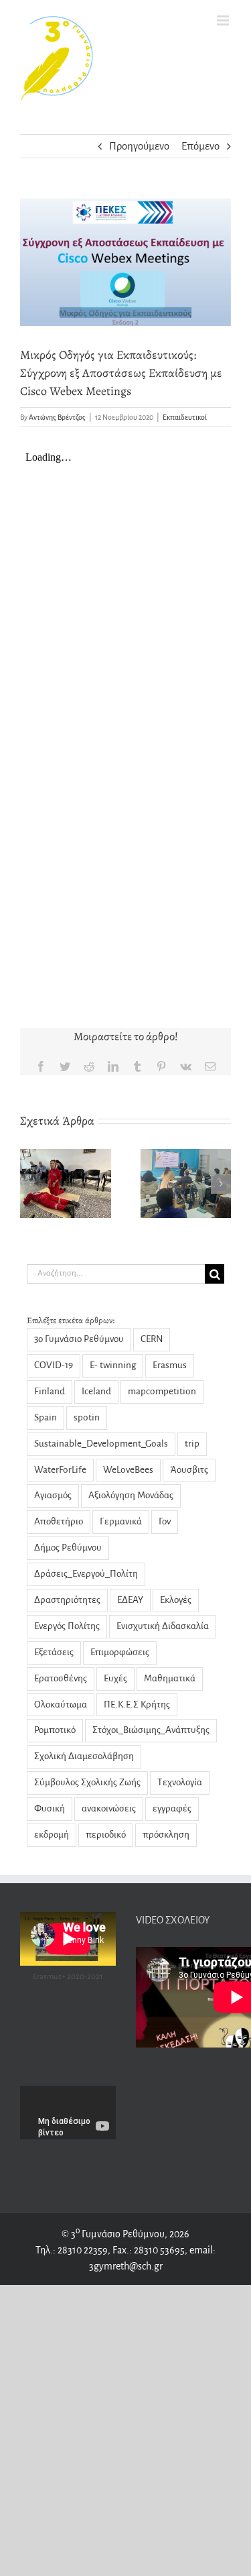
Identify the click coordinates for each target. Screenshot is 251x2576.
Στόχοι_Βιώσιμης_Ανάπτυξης (151, 1730)
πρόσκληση (166, 1835)
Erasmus (170, 1365)
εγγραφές (172, 1808)
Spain (46, 1417)
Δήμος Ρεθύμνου (68, 1548)
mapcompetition (162, 1391)
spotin (87, 1417)
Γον (165, 1521)
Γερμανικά (121, 1521)
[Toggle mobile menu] (224, 20)
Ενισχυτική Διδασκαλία (163, 1626)
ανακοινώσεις (109, 1808)
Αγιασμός (53, 1495)
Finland (50, 1391)
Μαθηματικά (170, 1678)
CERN (152, 1339)
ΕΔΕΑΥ (130, 1600)
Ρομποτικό (55, 1730)
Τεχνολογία (180, 1782)
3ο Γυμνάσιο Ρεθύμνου (79, 1339)
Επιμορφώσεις (120, 1652)
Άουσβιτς (189, 1470)
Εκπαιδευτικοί (185, 417)
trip (192, 1444)
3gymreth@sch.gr (126, 2266)
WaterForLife (60, 1470)
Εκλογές (176, 1600)
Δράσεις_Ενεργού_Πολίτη (86, 1574)
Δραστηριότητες (67, 1600)
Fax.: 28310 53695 (149, 2250)
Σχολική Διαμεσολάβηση (84, 1756)
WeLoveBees (128, 1470)
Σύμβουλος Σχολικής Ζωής (87, 1782)
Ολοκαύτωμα (61, 1704)
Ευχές (115, 1678)
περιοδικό (106, 1835)
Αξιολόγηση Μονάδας (131, 1495)
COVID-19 (54, 1365)
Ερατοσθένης (61, 1678)
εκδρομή (52, 1835)
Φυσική (50, 1808)
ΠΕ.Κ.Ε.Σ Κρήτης (137, 1704)
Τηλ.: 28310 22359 (72, 2250)
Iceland (96, 1391)
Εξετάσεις (54, 1652)
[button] (30, 1184)
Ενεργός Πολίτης (67, 1626)
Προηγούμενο (139, 146)
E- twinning (113, 1365)
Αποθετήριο (59, 1521)
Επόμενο (200, 146)
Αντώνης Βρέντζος (57, 417)
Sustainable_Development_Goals (101, 1444)
